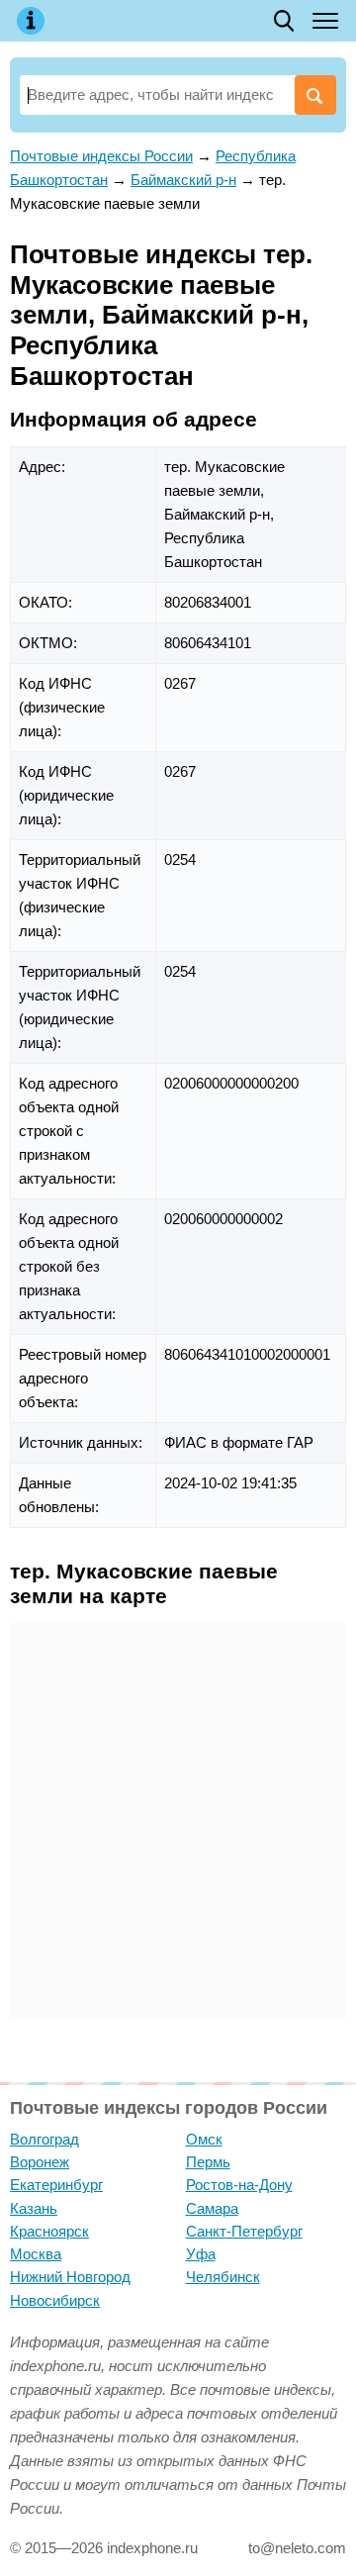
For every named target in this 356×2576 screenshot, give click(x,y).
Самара (212, 2208)
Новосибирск (55, 2300)
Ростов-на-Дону (239, 2185)
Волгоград (44, 2139)
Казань (34, 2208)
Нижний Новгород (70, 2277)
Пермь (208, 2162)
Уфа (201, 2254)
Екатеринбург (56, 2185)
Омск (204, 2139)
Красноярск (49, 2231)
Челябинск (223, 2277)
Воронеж (40, 2162)
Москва (36, 2254)
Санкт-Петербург (244, 2231)
